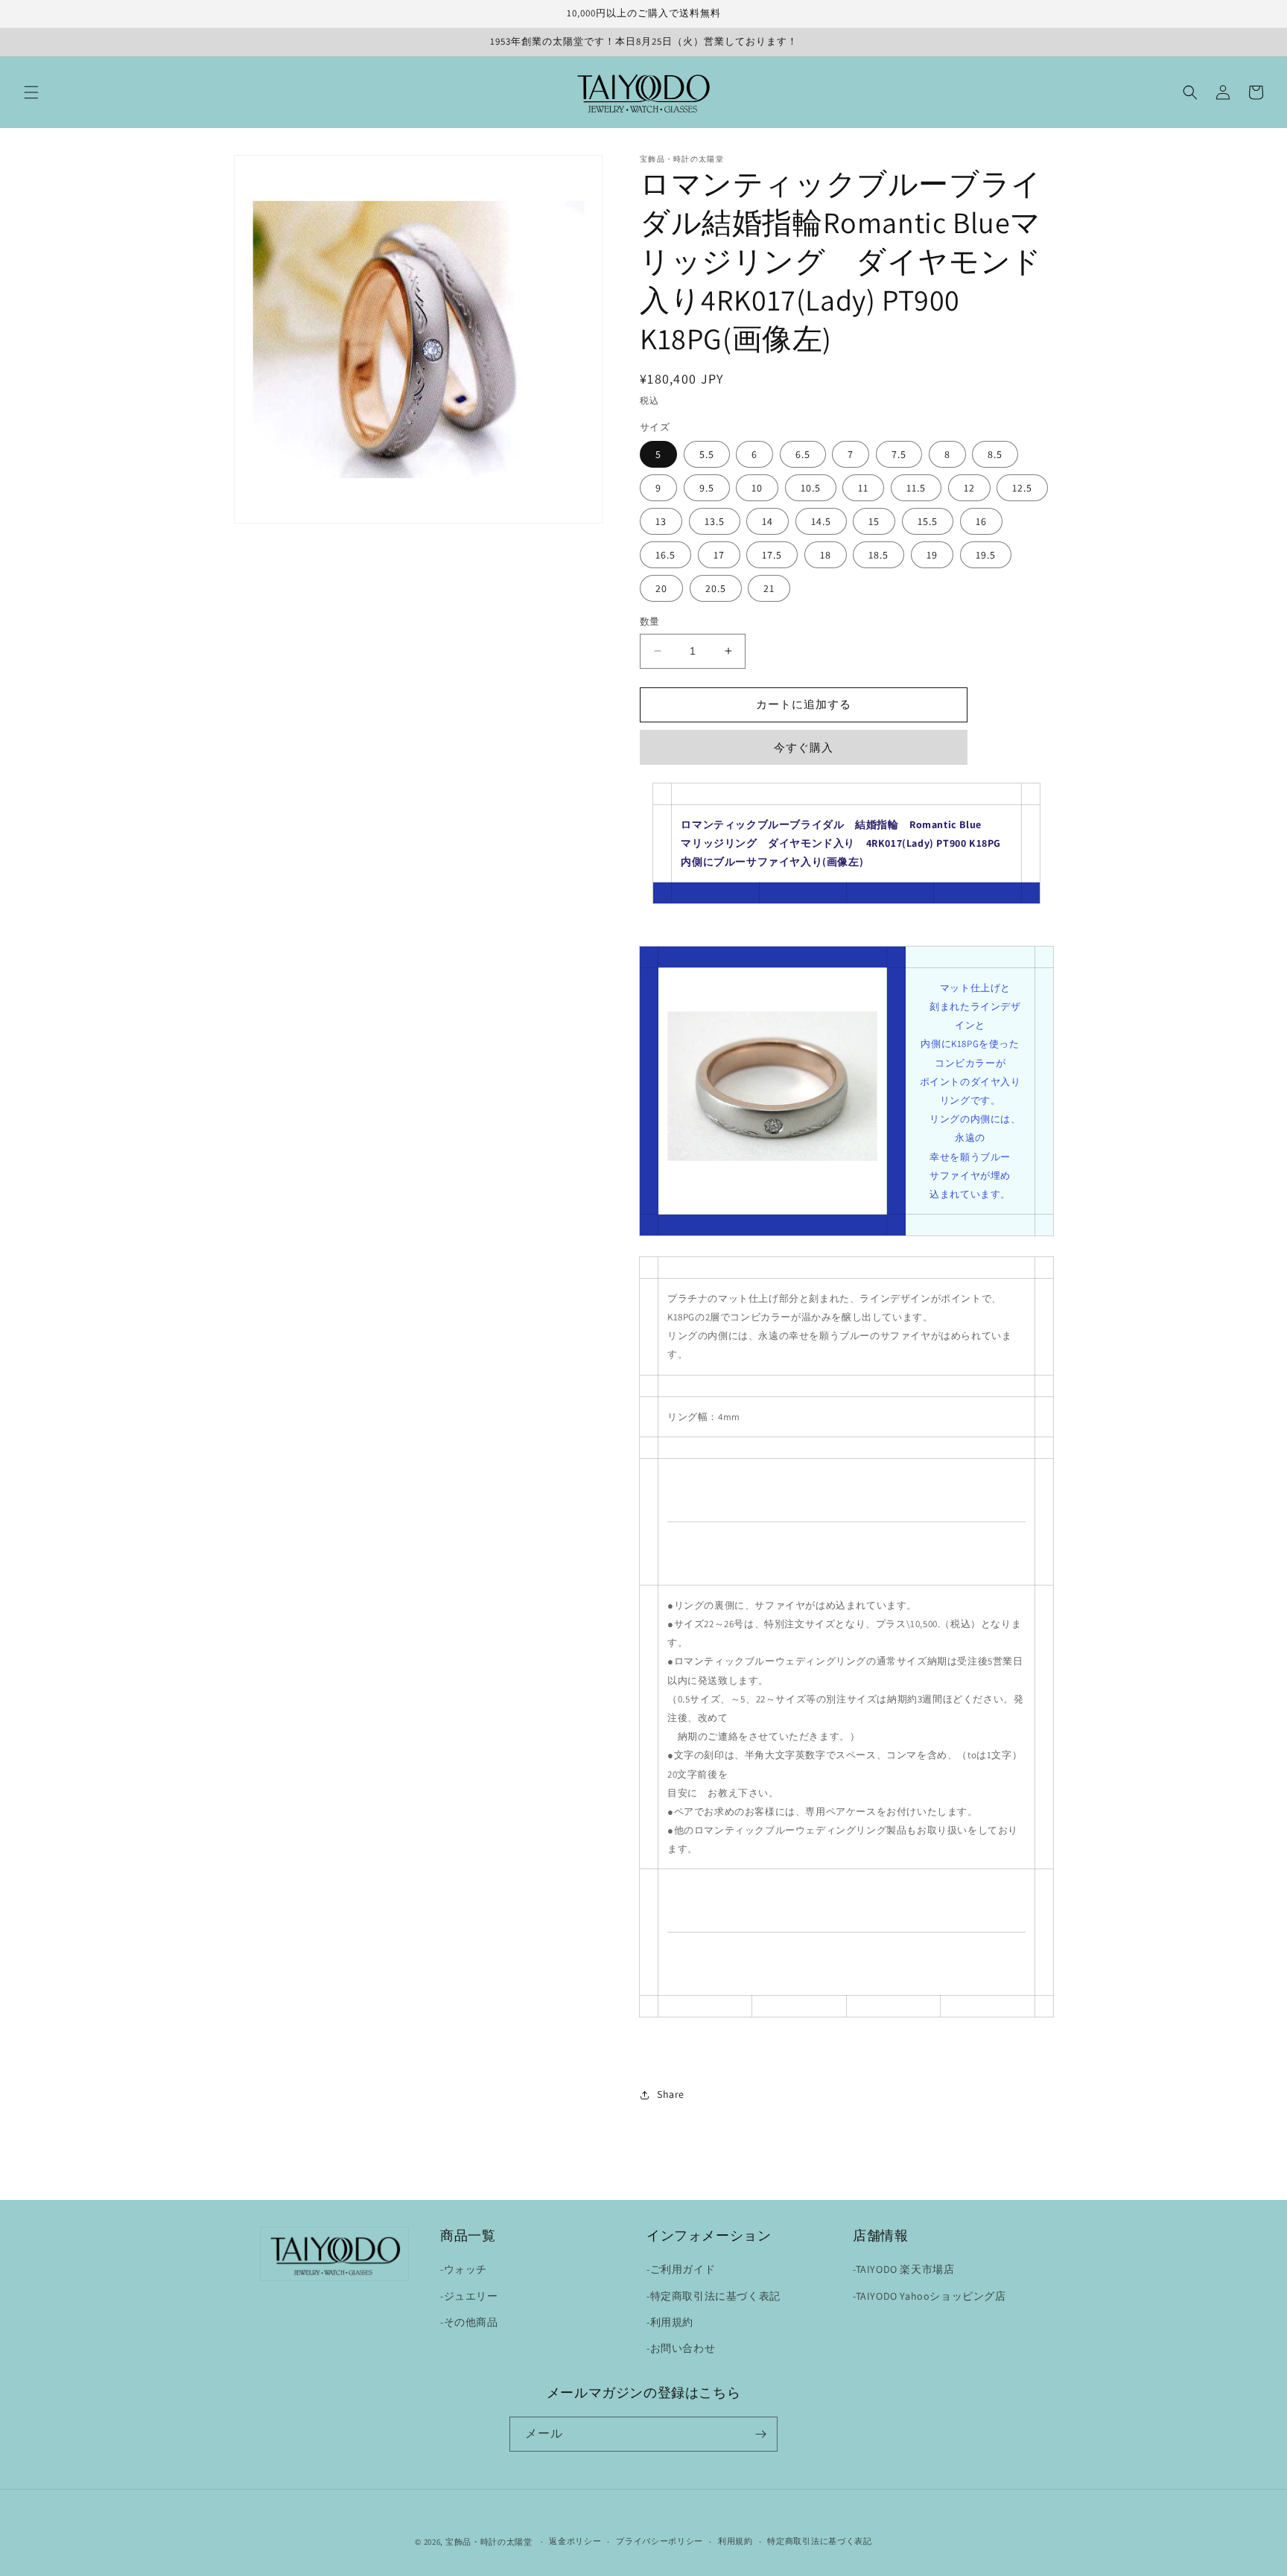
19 (932, 555)
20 (661, 588)
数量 (650, 621)
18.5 (878, 555)
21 (769, 588)
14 (768, 521)
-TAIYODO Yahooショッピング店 (929, 2296)
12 (969, 488)
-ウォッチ (464, 2269)
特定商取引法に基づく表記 (819, 2541)
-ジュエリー (469, 2296)
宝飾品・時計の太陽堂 (489, 2542)
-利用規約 (670, 2322)
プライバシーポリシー (660, 2541)
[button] (31, 92)
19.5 (986, 555)
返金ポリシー (575, 2541)
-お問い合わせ (681, 2348)
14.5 (821, 521)
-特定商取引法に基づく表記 (714, 2296)
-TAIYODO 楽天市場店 (903, 2269)
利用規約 (735, 2541)
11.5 (916, 488)
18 (826, 555)
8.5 (995, 454)
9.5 (707, 488)
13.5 (715, 521)
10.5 (811, 488)
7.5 (899, 454)
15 (874, 521)
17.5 (772, 555)
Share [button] (671, 2094)
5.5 (707, 454)
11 (863, 488)
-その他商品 (469, 2322)
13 (661, 521)
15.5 (928, 521)
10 (757, 488)
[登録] (760, 2434)
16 (981, 521)
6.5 (803, 454)
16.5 (665, 555)
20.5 (716, 588)
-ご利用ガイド (681, 2269)
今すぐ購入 (804, 747)
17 (719, 555)
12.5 (1022, 488)
